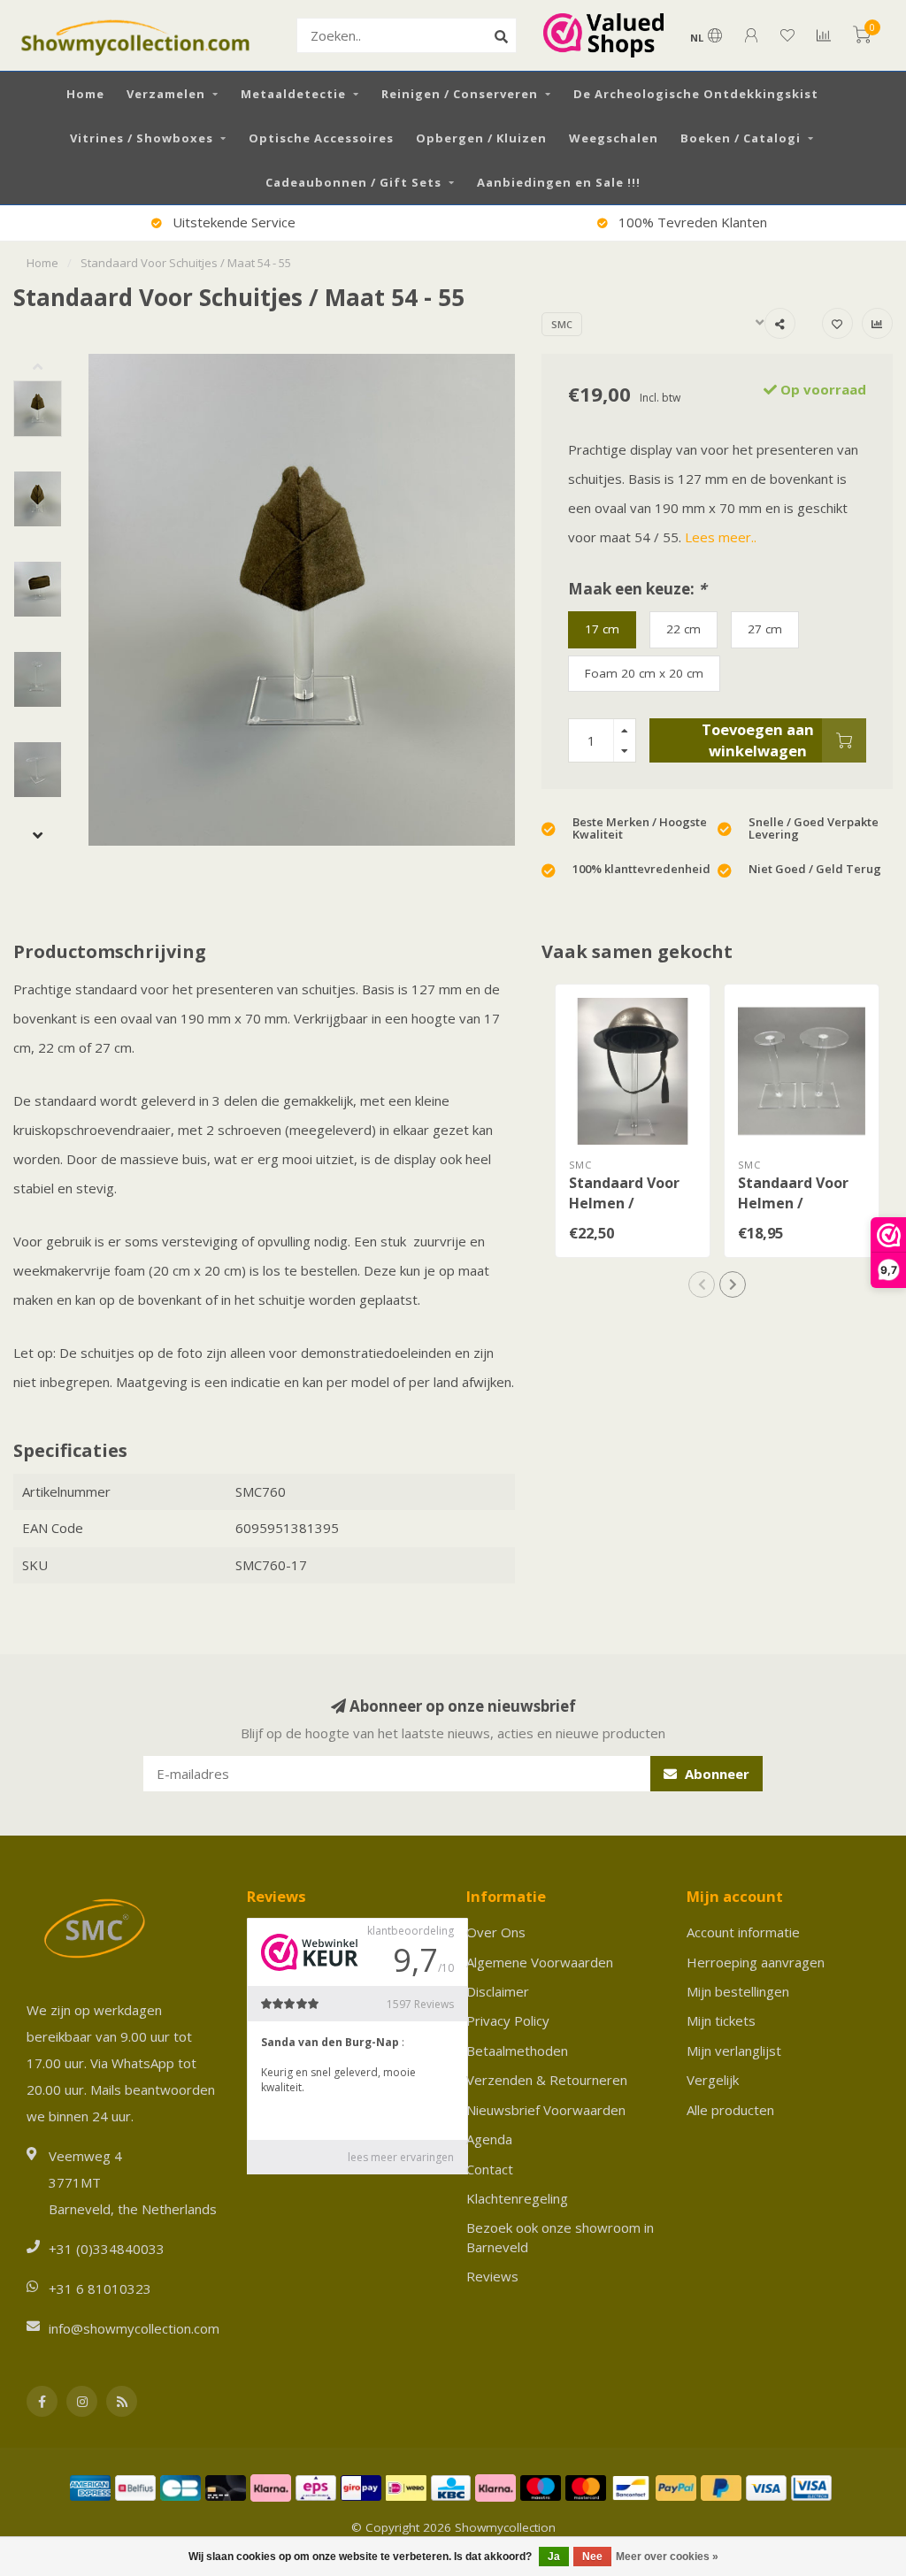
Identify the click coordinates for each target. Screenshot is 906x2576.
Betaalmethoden (517, 2051)
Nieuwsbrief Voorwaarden (546, 2110)
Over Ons (496, 1932)
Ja (554, 2557)
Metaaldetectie (293, 94)
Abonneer (715, 1774)
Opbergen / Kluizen (481, 138)
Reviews (492, 2276)
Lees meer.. (721, 537)
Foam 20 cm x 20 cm (644, 673)
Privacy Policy (508, 2020)
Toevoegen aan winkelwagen (758, 740)
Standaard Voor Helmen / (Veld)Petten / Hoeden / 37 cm (624, 1213)
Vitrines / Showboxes (142, 138)
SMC (562, 324)
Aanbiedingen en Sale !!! (559, 182)
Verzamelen (166, 94)
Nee (592, 2557)
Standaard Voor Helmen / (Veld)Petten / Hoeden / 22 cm (793, 1213)
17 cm (602, 629)
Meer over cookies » (667, 2557)
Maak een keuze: (637, 589)
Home (85, 94)
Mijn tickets (721, 2020)
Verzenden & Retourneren (547, 2080)
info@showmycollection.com (134, 2328)
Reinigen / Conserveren (460, 94)
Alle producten (730, 2110)
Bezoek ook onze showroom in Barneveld (560, 2237)
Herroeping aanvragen (756, 1962)
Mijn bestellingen (738, 1991)
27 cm (765, 629)
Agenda (489, 2139)
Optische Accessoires (321, 138)
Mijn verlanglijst (734, 2051)
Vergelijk (713, 2080)
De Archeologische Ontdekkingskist (696, 94)
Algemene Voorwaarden (540, 1962)
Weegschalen (614, 138)
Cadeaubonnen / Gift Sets (353, 182)
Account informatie (743, 1932)
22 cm (683, 629)
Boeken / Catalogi (741, 138)
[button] (51, 367)
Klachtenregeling (517, 2198)
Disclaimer (498, 1991)
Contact (490, 2169)
